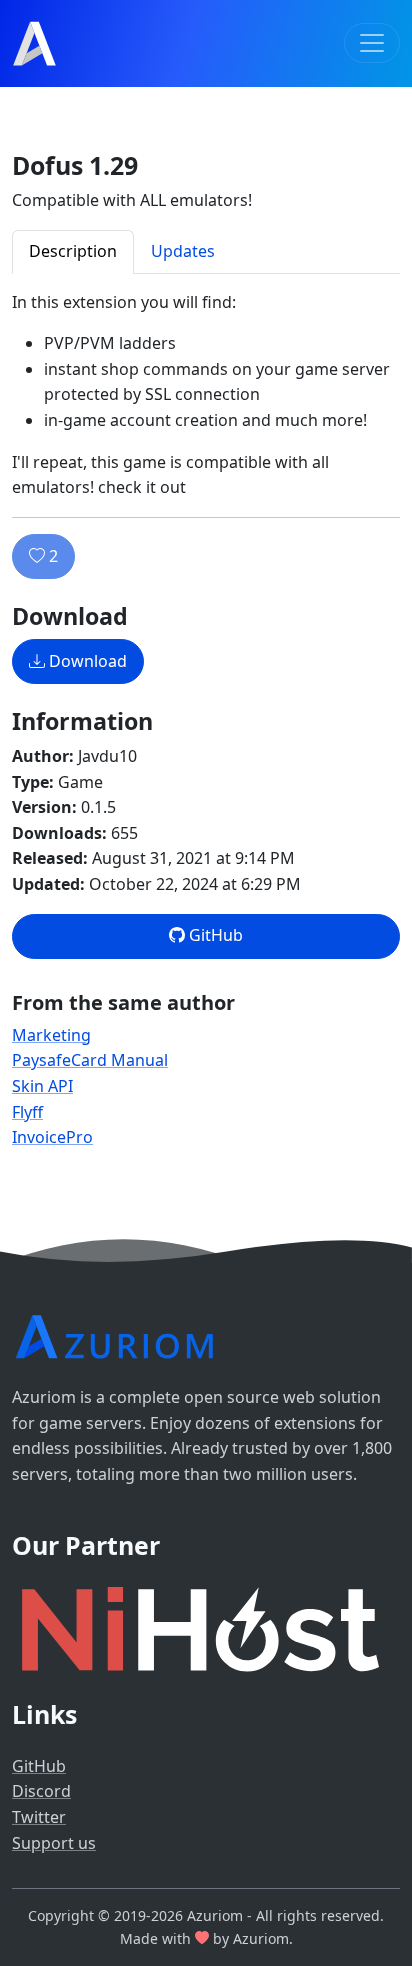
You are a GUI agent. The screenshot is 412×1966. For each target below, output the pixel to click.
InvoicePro (52, 1137)
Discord (41, 1791)
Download (86, 661)
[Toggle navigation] (372, 43)
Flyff (27, 1112)
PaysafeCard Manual (90, 1060)
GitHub (214, 935)
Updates (183, 251)
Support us (54, 1843)
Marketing (51, 1035)
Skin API (42, 1086)
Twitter (39, 1817)
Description (73, 251)
